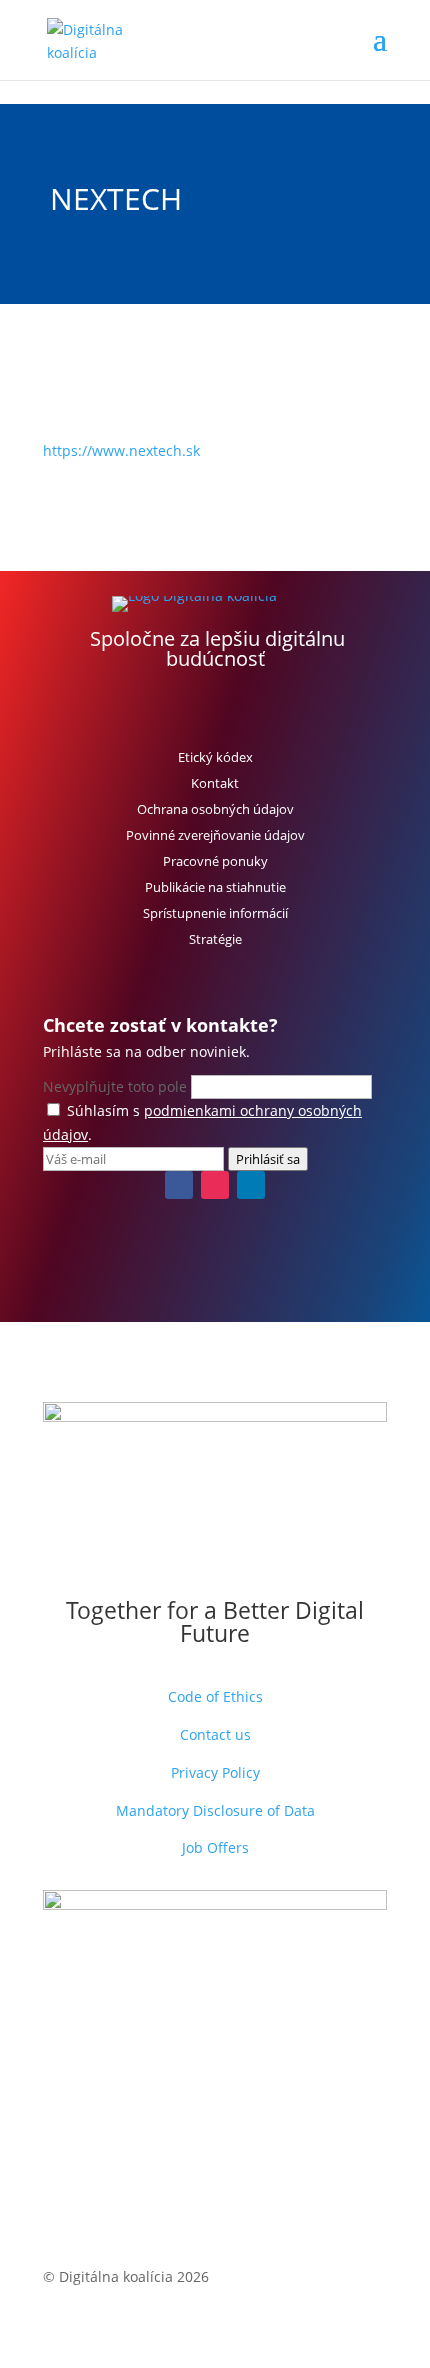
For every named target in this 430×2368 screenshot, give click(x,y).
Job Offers (215, 1847)
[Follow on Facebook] (179, 1185)
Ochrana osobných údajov (215, 809)
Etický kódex (215, 757)
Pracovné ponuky (215, 861)
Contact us (215, 1734)
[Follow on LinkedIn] (251, 1185)
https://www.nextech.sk (121, 450)
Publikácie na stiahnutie (215, 887)
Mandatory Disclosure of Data (215, 1810)
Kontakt (215, 783)
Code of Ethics (215, 1696)
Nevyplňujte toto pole (117, 1086)
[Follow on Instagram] (215, 1185)
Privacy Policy (215, 1772)
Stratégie (215, 939)
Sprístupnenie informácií (215, 913)
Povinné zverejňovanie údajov (215, 835)
